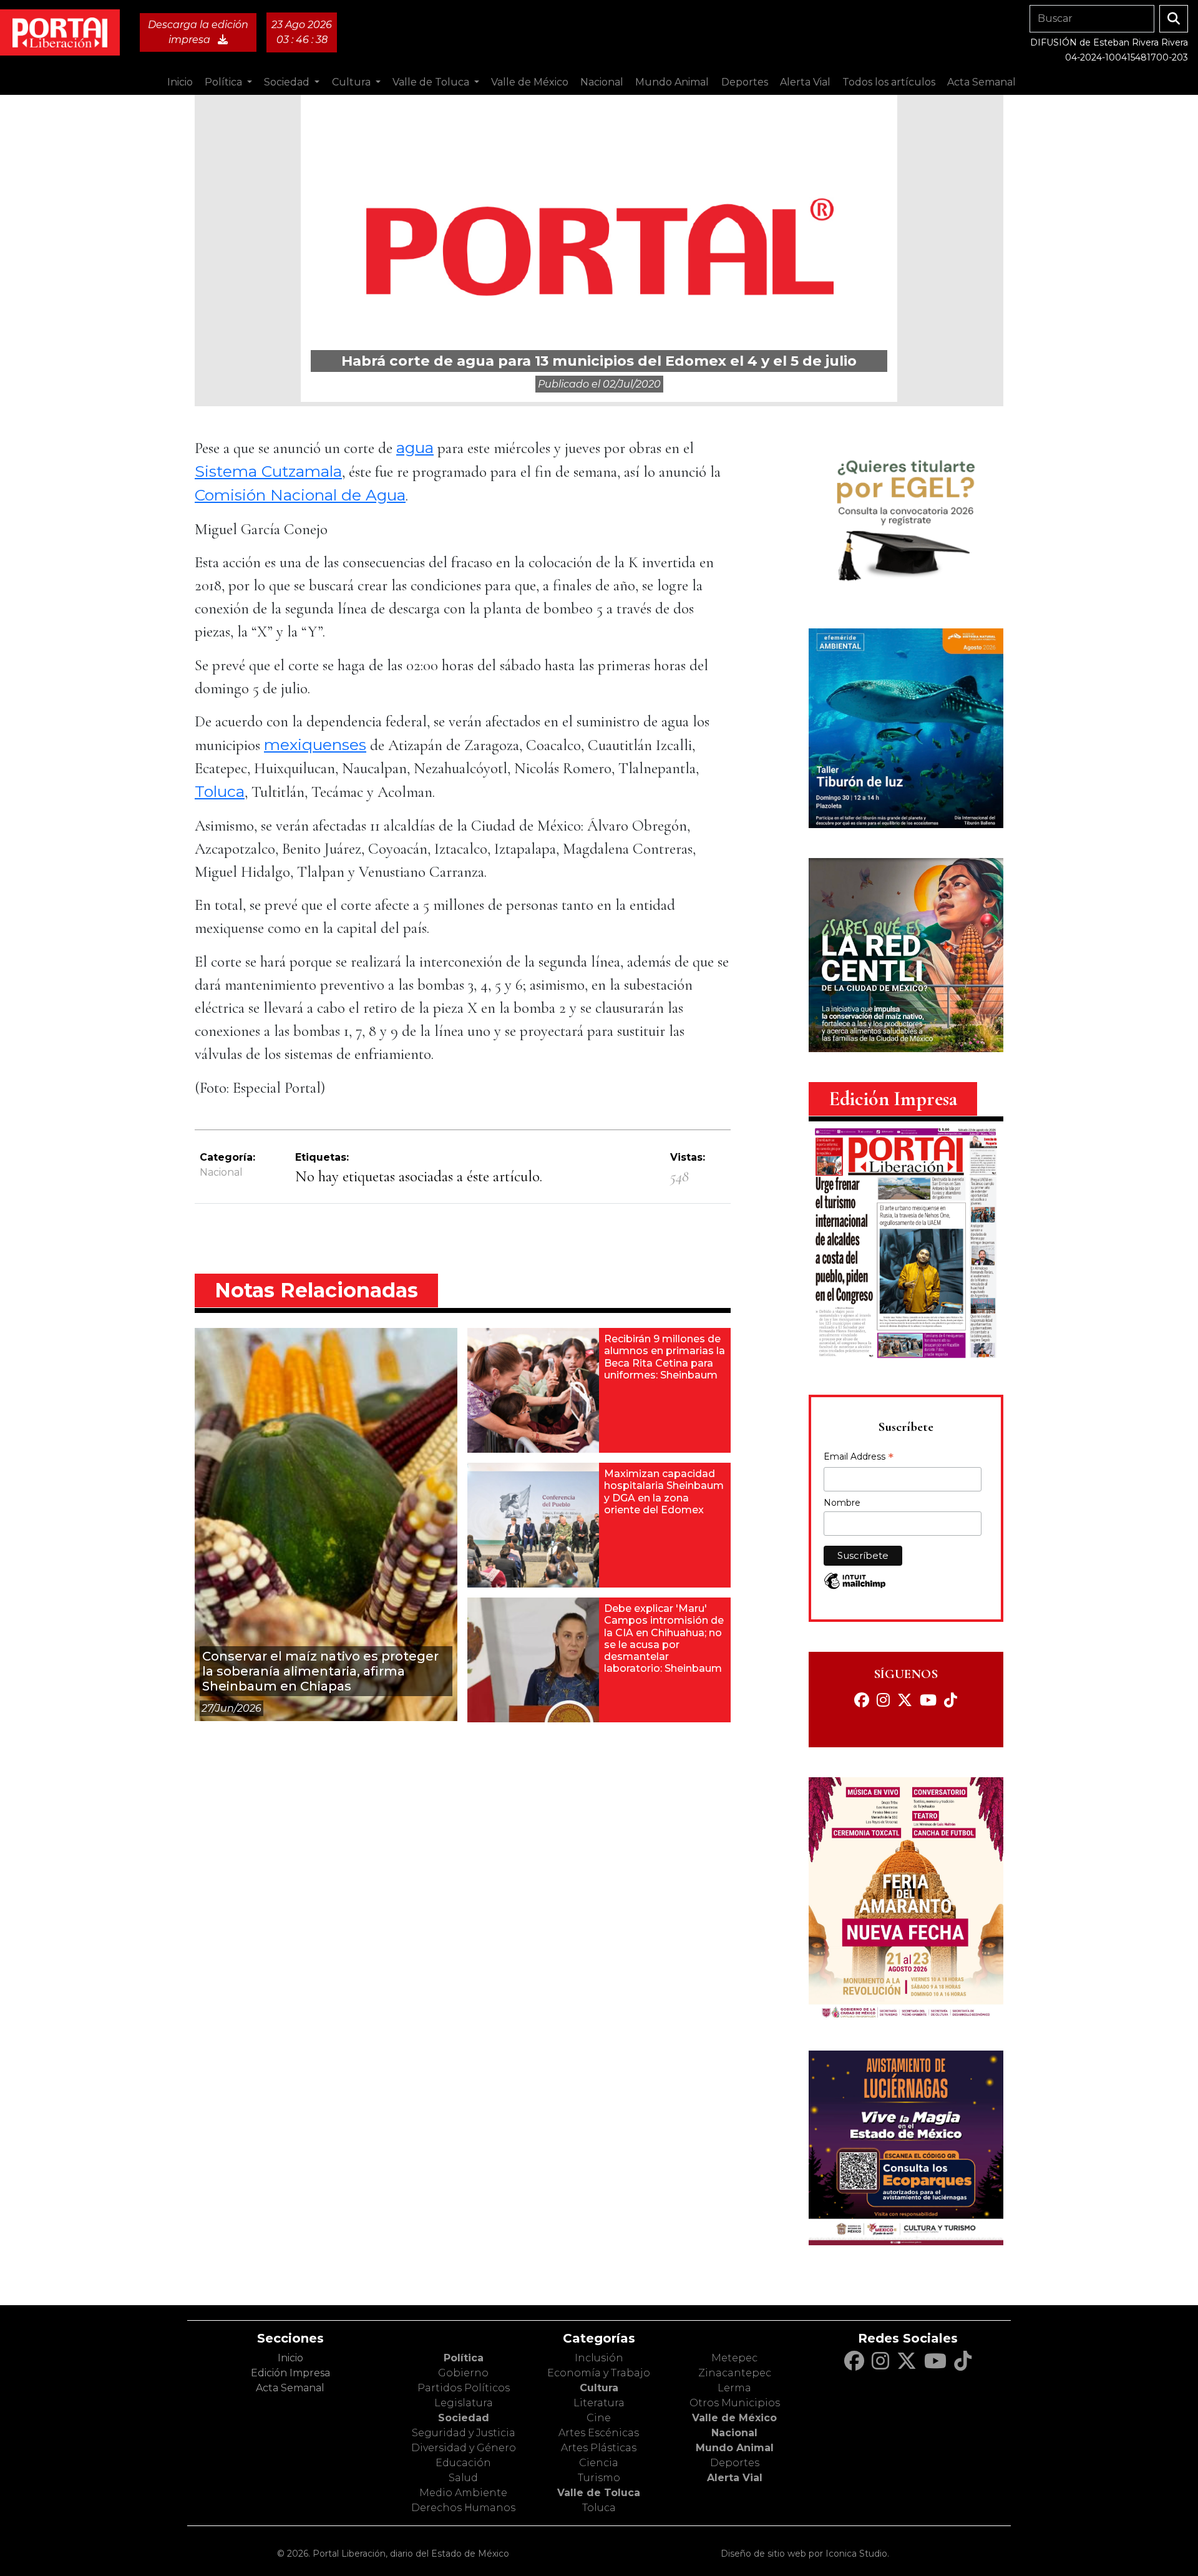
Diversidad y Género (464, 2448)
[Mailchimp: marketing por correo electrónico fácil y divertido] (855, 1587)
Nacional (221, 1172)
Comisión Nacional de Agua (300, 495)
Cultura (599, 2388)
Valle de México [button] (530, 82)
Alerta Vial (735, 2478)
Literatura (599, 2403)
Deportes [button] (745, 82)
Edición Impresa (290, 2373)
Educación (463, 2463)
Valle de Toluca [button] (432, 82)
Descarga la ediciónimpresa (198, 32)
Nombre (842, 1503)
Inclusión (599, 2358)
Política (464, 2358)
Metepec (734, 2358)
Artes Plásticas (599, 2448)
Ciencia (599, 2463)
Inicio (180, 82)
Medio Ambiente (463, 2493)
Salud (463, 2478)
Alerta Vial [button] (805, 82)
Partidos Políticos (464, 2388)
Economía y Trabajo (599, 2373)
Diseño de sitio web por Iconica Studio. (805, 2554)
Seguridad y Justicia (464, 2433)
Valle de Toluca (599, 2493)
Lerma (734, 2388)
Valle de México (734, 2418)
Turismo (599, 2478)
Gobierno (463, 2373)
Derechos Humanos (463, 2508)
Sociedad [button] (288, 82)
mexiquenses (315, 744)
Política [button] (225, 82)
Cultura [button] (353, 82)
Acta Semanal (981, 82)
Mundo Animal (735, 2448)
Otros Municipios (735, 2403)
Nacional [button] (602, 82)
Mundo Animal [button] (672, 82)
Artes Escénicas (599, 2433)
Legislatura (464, 2403)
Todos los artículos (889, 82)
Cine (599, 2418)
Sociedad (464, 2418)
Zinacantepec (735, 2373)
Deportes (735, 2463)
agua (415, 447)
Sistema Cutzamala (268, 471)
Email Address (859, 1458)
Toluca (220, 791)
